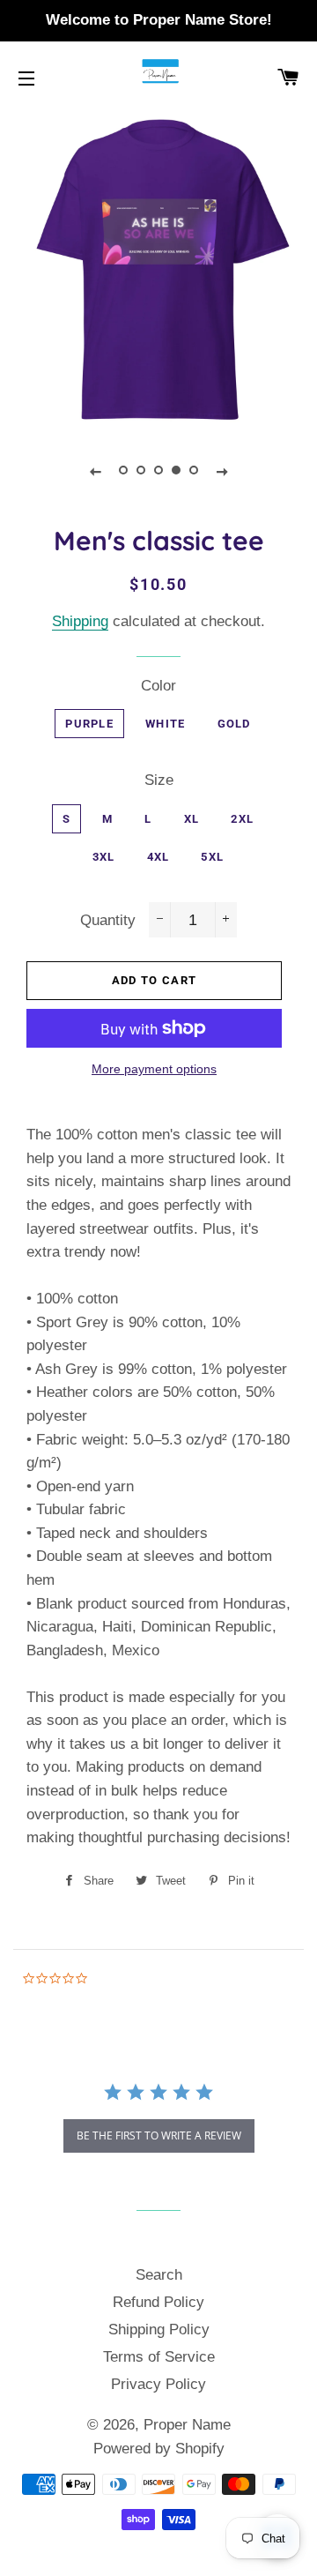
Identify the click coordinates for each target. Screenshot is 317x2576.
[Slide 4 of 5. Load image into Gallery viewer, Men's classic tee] (176, 471)
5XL (212, 857)
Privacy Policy (158, 2384)
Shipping (80, 621)
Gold (234, 724)
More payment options (154, 1069)
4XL (158, 857)
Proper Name (187, 2425)
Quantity (108, 920)
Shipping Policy (159, 2330)
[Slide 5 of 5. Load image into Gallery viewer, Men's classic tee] (194, 471)
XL (192, 819)
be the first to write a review (159, 2135)
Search (159, 2275)
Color (158, 686)
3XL (104, 857)
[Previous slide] (95, 471)
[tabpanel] (158, 271)
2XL (242, 819)
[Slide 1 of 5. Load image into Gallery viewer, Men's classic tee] (123, 471)
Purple (89, 724)
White (166, 724)
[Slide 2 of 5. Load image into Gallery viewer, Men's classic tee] (141, 471)
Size (159, 780)
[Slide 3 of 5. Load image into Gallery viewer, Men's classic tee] (158, 471)
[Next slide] (222, 471)
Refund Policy (158, 2302)
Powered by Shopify (159, 2449)
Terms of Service (159, 2357)
